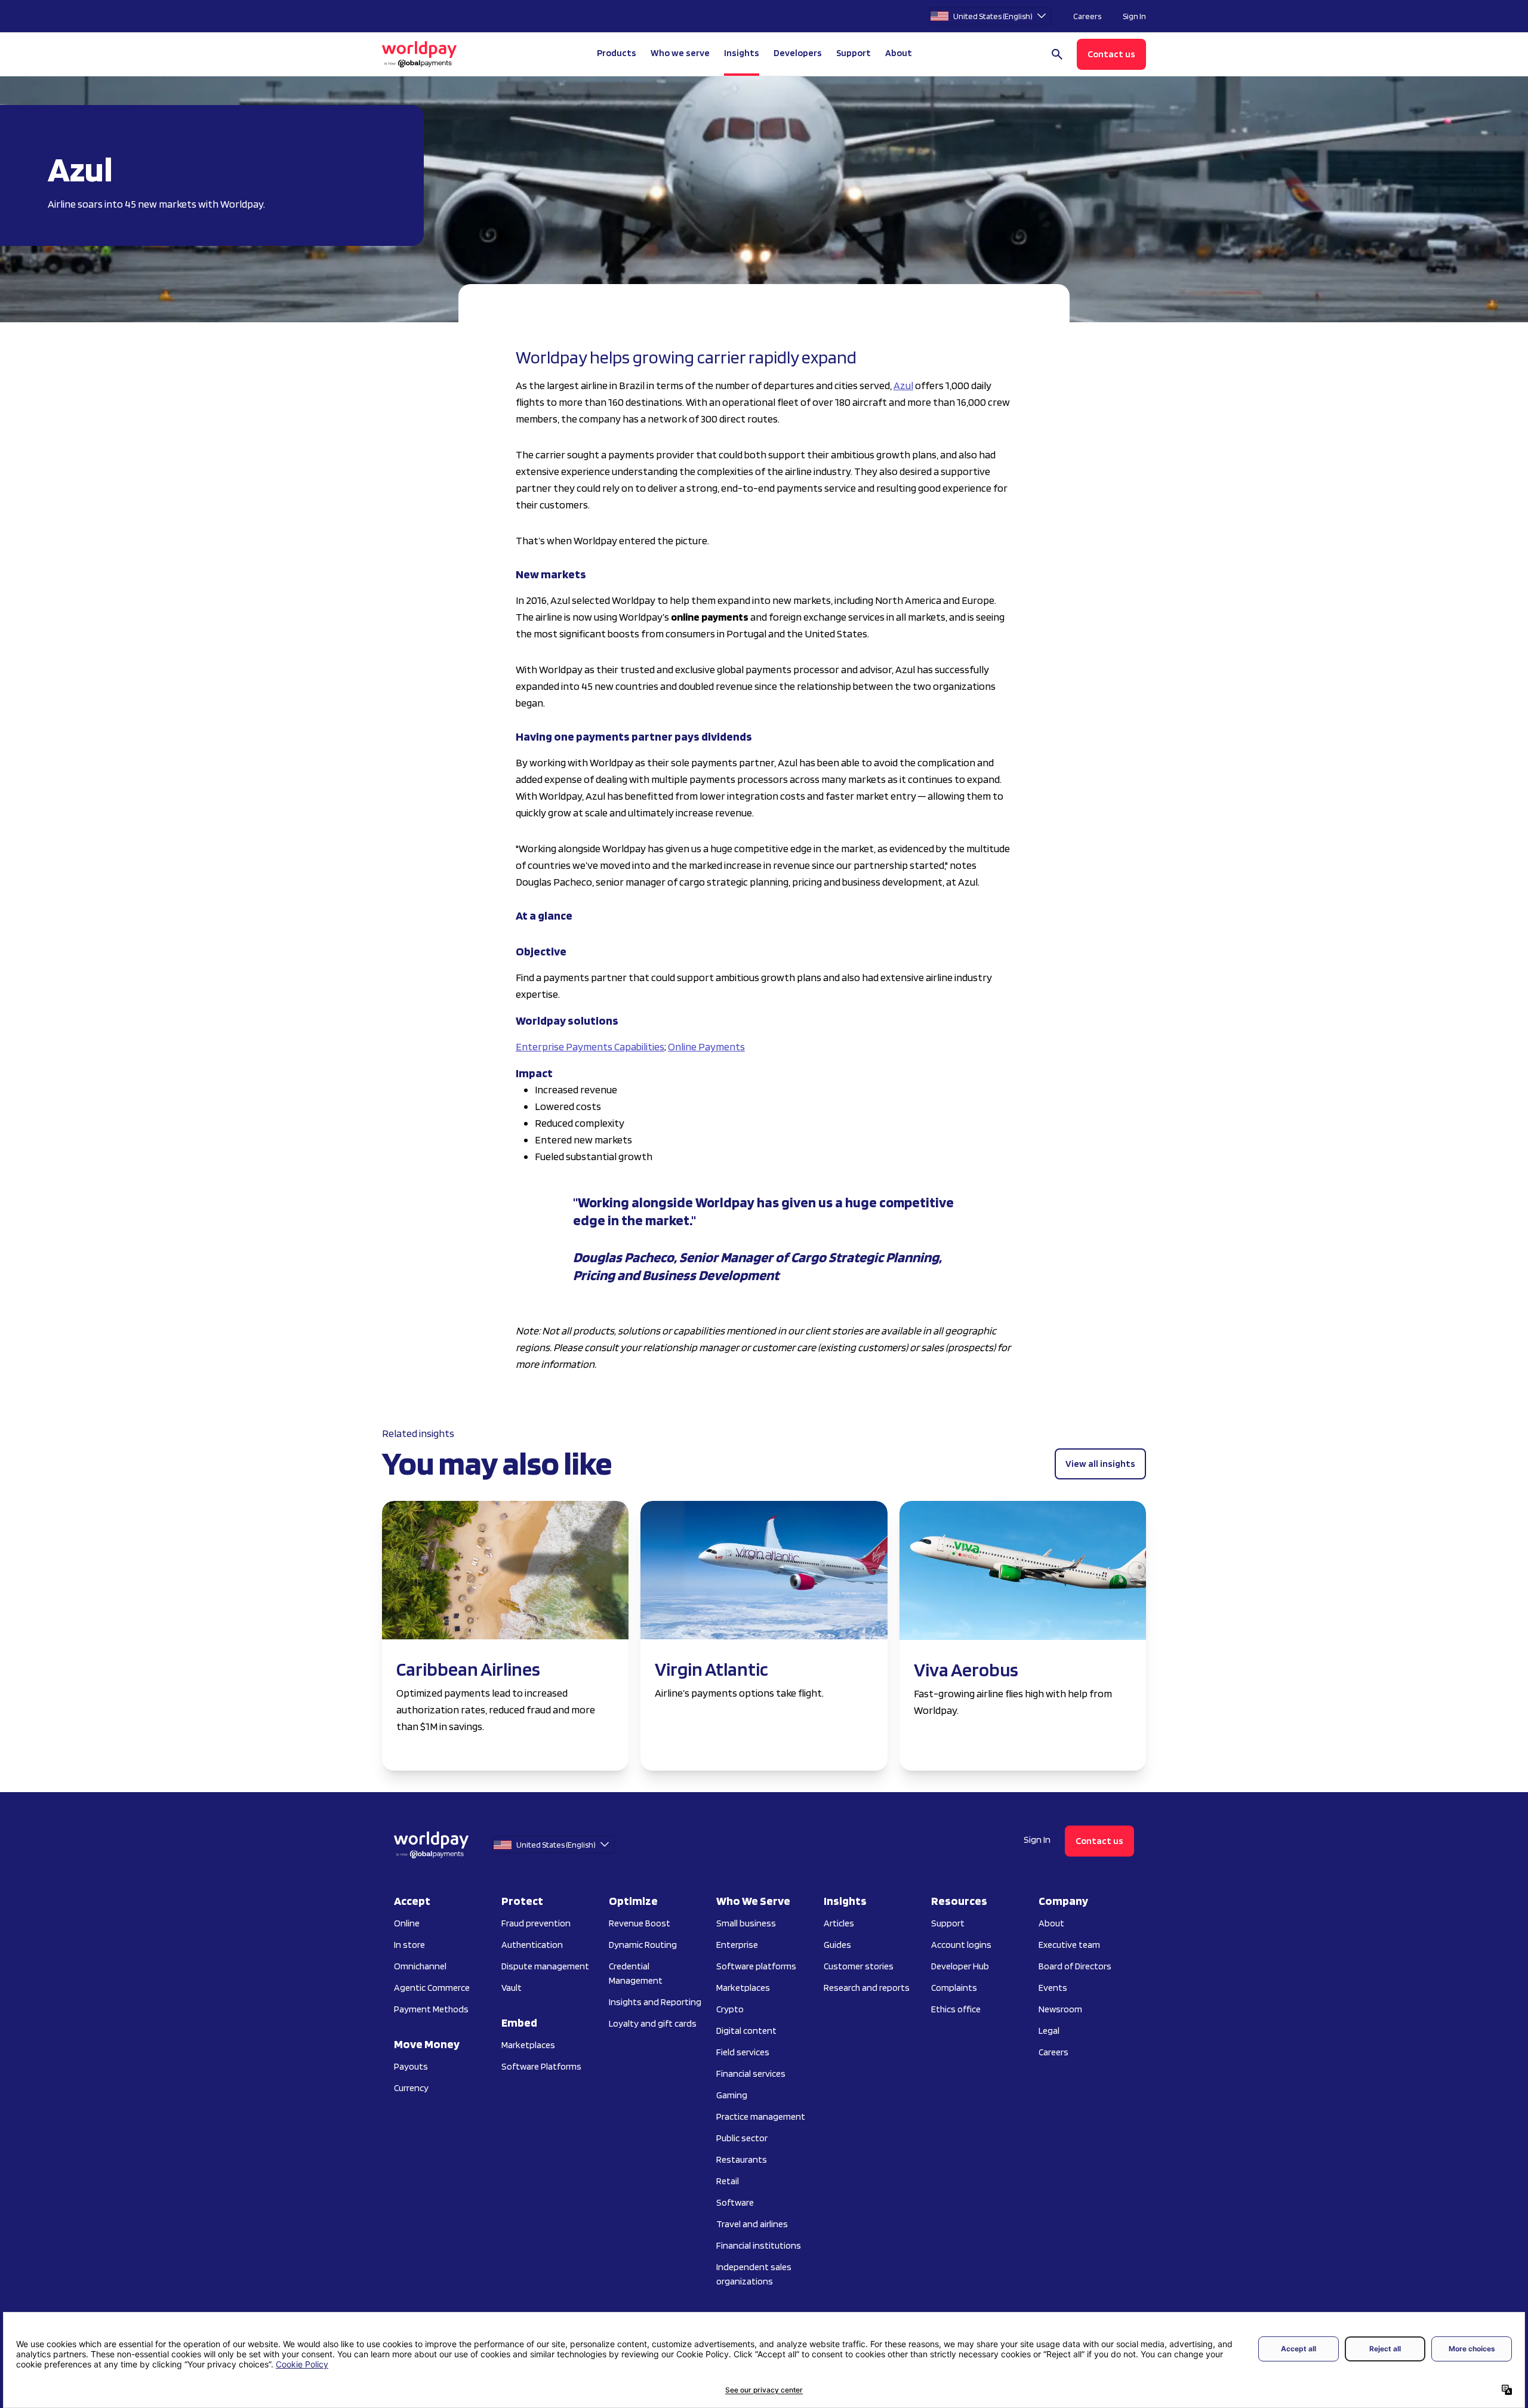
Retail (728, 2181)
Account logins (961, 1945)
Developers (798, 53)
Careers (1087, 16)
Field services (743, 2052)
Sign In (1134, 16)
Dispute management (545, 1966)
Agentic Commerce (432, 1988)
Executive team (1069, 1945)
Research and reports (867, 1988)
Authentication (532, 1945)
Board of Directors (1075, 1966)
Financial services (751, 2074)
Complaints (954, 1988)
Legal (1049, 2031)
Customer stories (859, 1966)
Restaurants (742, 2159)
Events (1053, 1988)
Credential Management (636, 1973)
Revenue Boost (640, 1923)
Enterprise (737, 1945)
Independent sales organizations (754, 2274)
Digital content (746, 2031)
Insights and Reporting (655, 2002)
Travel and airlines (752, 2224)
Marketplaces (528, 2045)
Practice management (761, 2116)
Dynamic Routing (643, 1945)
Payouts (411, 2066)
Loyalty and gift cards (653, 2023)
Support (854, 53)
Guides (837, 1945)
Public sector (742, 2138)
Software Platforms (541, 2066)
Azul (903, 385)
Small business (746, 1923)
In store (409, 1945)
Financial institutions (759, 2245)
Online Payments (706, 1046)
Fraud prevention (536, 1923)
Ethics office (956, 2009)
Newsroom (1060, 2009)
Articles (839, 1923)
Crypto (730, 2009)
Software (735, 2202)
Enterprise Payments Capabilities (590, 1046)
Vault (512, 1988)
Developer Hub (960, 1966)
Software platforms (756, 1966)
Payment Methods (431, 2009)
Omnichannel (420, 1966)
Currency (411, 2088)
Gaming (732, 2095)
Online (407, 1923)
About (1051, 1923)
